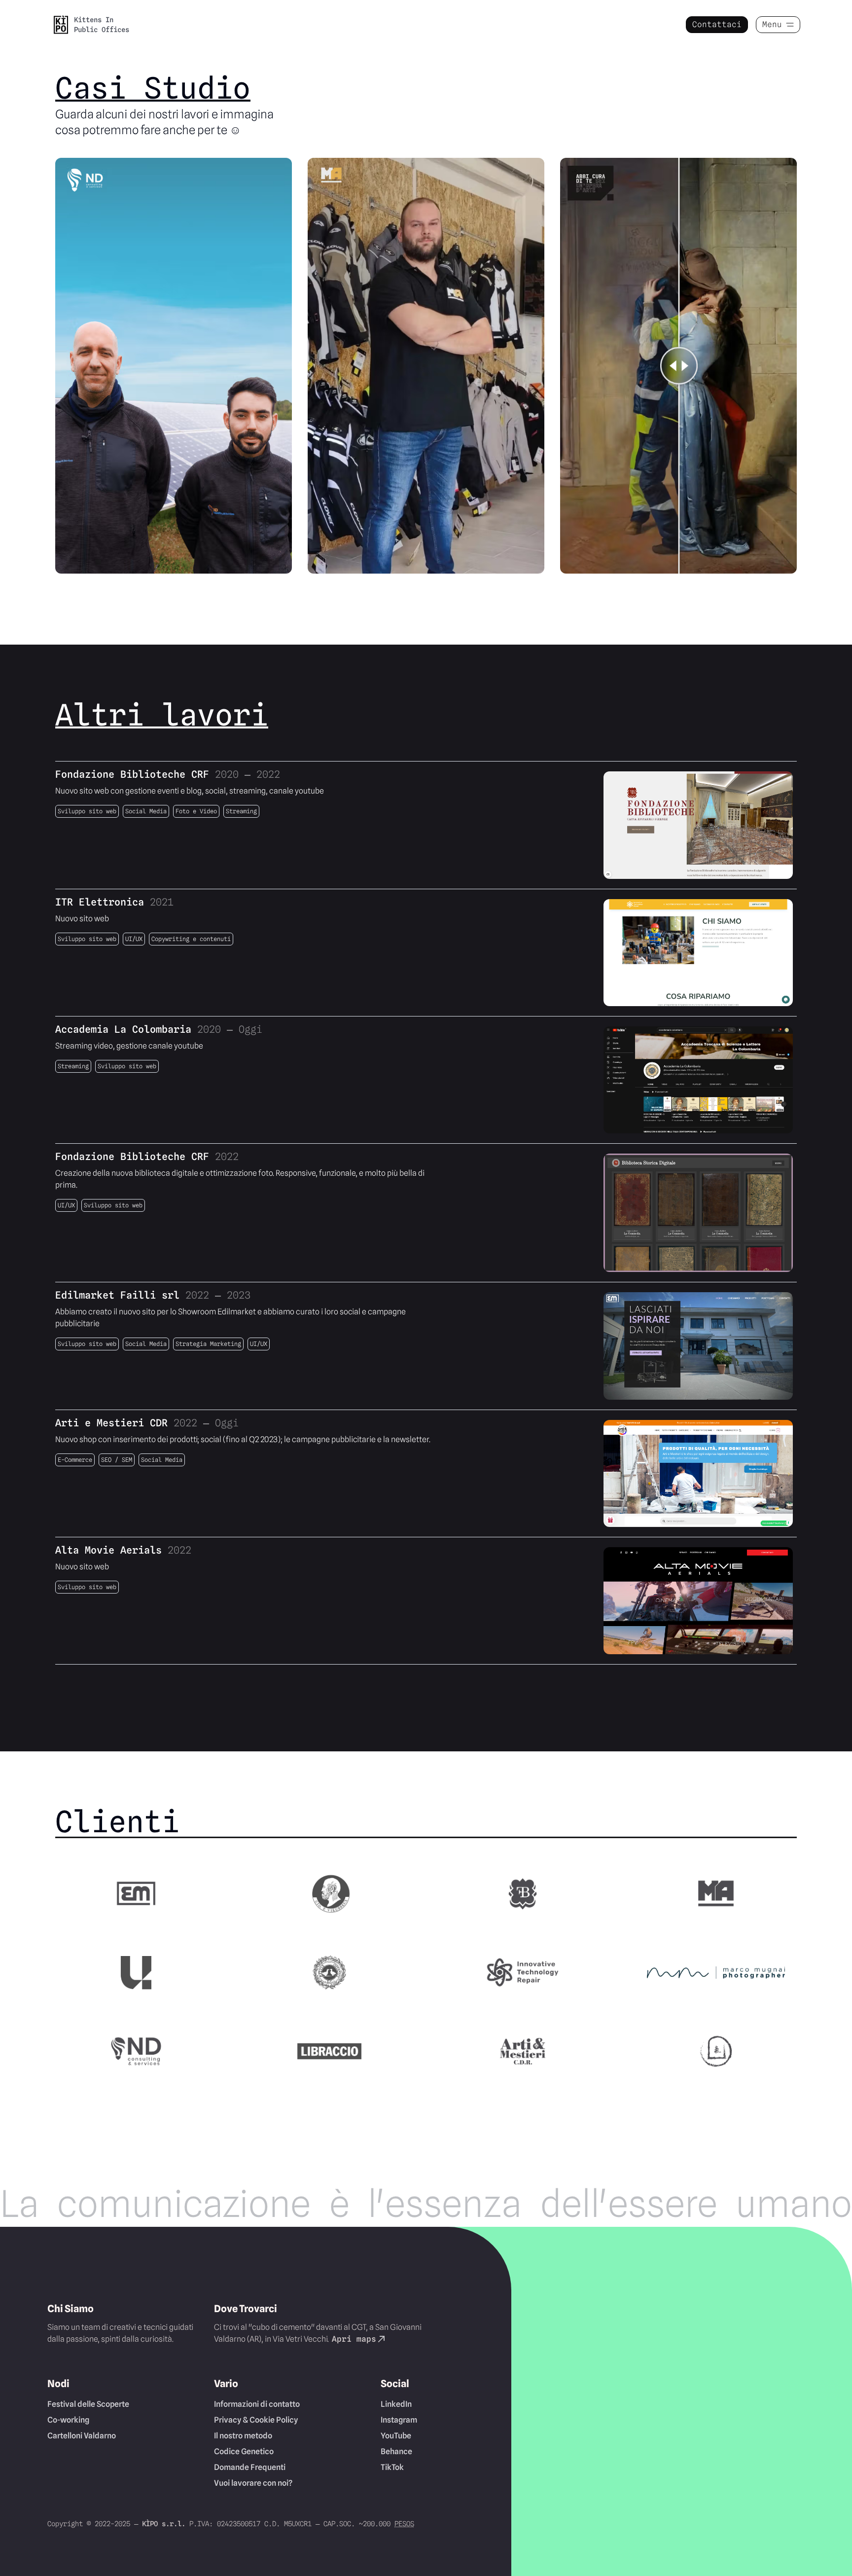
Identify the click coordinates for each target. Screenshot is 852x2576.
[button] (61, 25)
